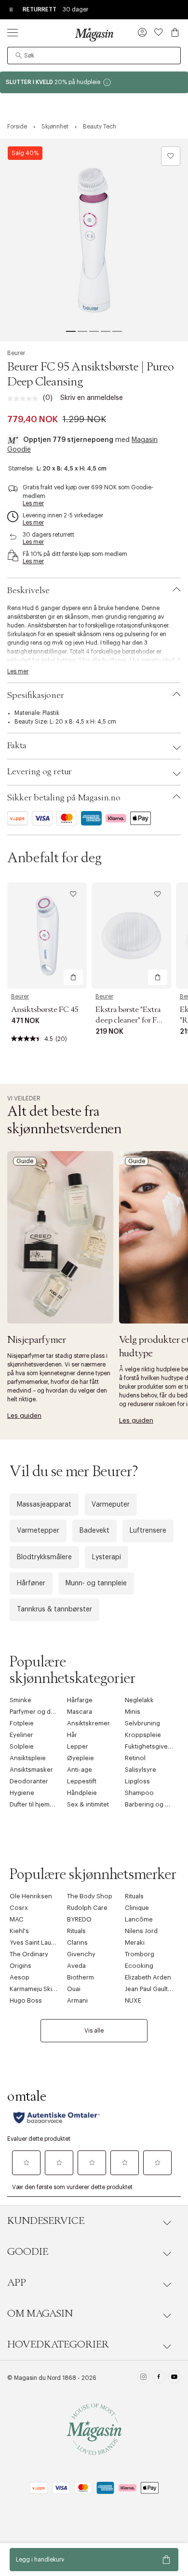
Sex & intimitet (88, 1804)
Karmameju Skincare (40, 1989)
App (17, 2283)
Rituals (134, 1896)
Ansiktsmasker (31, 1770)
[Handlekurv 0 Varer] (175, 32)
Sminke (20, 1700)
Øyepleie (81, 1758)
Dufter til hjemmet (35, 1804)
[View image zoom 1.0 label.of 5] (94, 240)
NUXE (133, 2000)
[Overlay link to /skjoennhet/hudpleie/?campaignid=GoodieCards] (94, 82)
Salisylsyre (141, 1770)
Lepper (78, 1746)
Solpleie (22, 1746)
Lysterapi (107, 1557)
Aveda (76, 1966)
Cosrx (19, 1908)
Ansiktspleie (28, 1758)
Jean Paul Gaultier (150, 1989)
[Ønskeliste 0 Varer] (159, 32)
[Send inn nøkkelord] (19, 56)
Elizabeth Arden (148, 1977)
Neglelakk (139, 1700)
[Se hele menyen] (13, 32)
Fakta (17, 746)
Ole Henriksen (31, 1896)
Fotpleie (22, 1723)
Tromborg (140, 1954)
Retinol (135, 1758)
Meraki (135, 1943)
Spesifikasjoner (36, 696)
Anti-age (80, 1770)
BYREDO (79, 1919)
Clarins (77, 1943)
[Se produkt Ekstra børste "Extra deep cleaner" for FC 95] (131, 936)
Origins (20, 1966)
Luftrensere (148, 1531)
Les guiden (24, 1416)
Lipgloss (137, 1781)
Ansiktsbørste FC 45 (45, 1010)
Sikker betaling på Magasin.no (64, 798)
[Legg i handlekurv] (73, 977)
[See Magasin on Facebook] (159, 2378)
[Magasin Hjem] (94, 34)
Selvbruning (142, 1723)
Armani (77, 2000)
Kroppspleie (143, 1735)
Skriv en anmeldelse (92, 398)
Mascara (80, 1712)
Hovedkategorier (58, 2345)
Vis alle (94, 2031)
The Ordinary (29, 1954)
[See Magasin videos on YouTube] (174, 2378)
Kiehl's (19, 1931)
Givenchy (81, 1954)
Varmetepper (38, 1531)
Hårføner (31, 1583)
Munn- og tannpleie (96, 1583)
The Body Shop (90, 1896)
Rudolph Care (87, 1908)
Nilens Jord (141, 1931)
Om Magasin (40, 2314)
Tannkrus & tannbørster (54, 1609)
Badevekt (94, 1531)
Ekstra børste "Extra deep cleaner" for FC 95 (129, 1020)
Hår (72, 1735)
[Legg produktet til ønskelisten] (171, 156)
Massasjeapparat (44, 1505)
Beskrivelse (28, 591)
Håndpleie (82, 1793)
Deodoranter (29, 1781)
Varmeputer (111, 1505)
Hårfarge (80, 1700)
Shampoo (139, 1793)
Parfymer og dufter (37, 1712)
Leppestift (82, 1781)
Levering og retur (40, 772)
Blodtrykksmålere (44, 1557)
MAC (17, 1919)
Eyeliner (21, 1735)
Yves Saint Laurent (36, 1943)
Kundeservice (46, 2221)
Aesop (20, 1977)
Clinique (137, 1908)
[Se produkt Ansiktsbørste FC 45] (47, 936)
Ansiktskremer (88, 1723)
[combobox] (94, 56)
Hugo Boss (26, 2000)
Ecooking (139, 1966)
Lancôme (139, 1919)
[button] (142, 33)
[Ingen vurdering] (25, 398)
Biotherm (81, 1977)
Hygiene (22, 1793)
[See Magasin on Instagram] (143, 2378)
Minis (133, 1712)
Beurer (16, 353)
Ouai (74, 1989)
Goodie (28, 2252)
